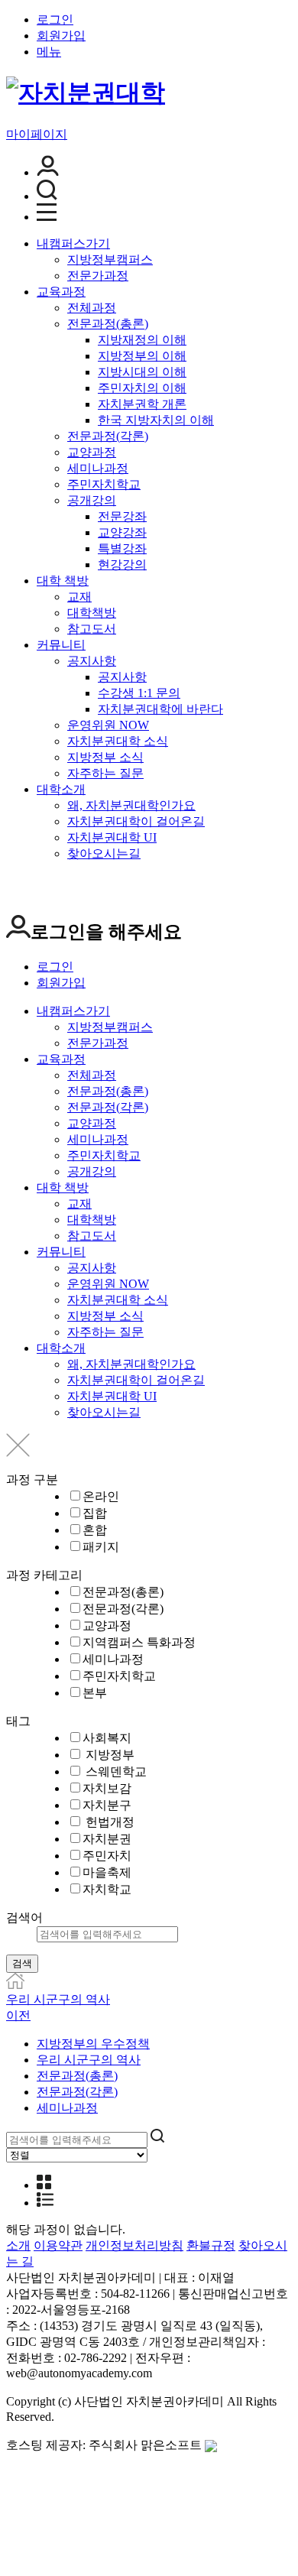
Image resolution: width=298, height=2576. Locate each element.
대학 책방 (63, 581)
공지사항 (92, 661)
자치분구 (107, 1805)
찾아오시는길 (104, 853)
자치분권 (107, 1839)
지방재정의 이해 (142, 340)
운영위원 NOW (108, 725)
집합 (95, 1513)
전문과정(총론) (108, 324)
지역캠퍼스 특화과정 (139, 1642)
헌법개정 (109, 1822)
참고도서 (92, 629)
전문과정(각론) (108, 436)
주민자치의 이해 (142, 388)
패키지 (101, 1547)
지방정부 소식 (105, 757)
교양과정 (92, 452)
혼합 (95, 1530)
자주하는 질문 (105, 773)
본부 (95, 1693)
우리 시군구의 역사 (58, 1999)
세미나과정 (98, 468)
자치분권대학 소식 (118, 741)
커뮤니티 (61, 645)
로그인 (55, 19)
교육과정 (61, 292)
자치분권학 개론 (142, 404)
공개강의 (92, 500)
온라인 (101, 1496)
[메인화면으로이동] (86, 92)
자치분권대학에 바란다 (160, 709)
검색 (22, 1963)
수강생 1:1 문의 (139, 693)
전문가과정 (98, 276)
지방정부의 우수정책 (93, 2044)
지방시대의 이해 (142, 372)
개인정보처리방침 (134, 2245)
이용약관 (58, 2245)
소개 (18, 2245)
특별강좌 (122, 548)
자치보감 (107, 1788)
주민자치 (107, 1856)
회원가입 (61, 36)
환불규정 (211, 2245)
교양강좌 (122, 532)
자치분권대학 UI (112, 837)
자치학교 (107, 1889)
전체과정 (92, 308)
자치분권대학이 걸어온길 (136, 821)
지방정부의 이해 (142, 356)
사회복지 (107, 1738)
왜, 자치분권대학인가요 (131, 805)
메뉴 (49, 52)
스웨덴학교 (115, 1771)
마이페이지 (37, 134)
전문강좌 (122, 516)
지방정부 (109, 1755)
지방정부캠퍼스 (110, 260)
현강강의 (122, 565)
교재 (79, 597)
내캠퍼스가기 (73, 243)
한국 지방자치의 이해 (156, 420)
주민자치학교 (104, 484)
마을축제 (107, 1872)
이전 (18, 2015)
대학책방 (92, 613)
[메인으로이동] (15, 1985)
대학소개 (61, 789)
